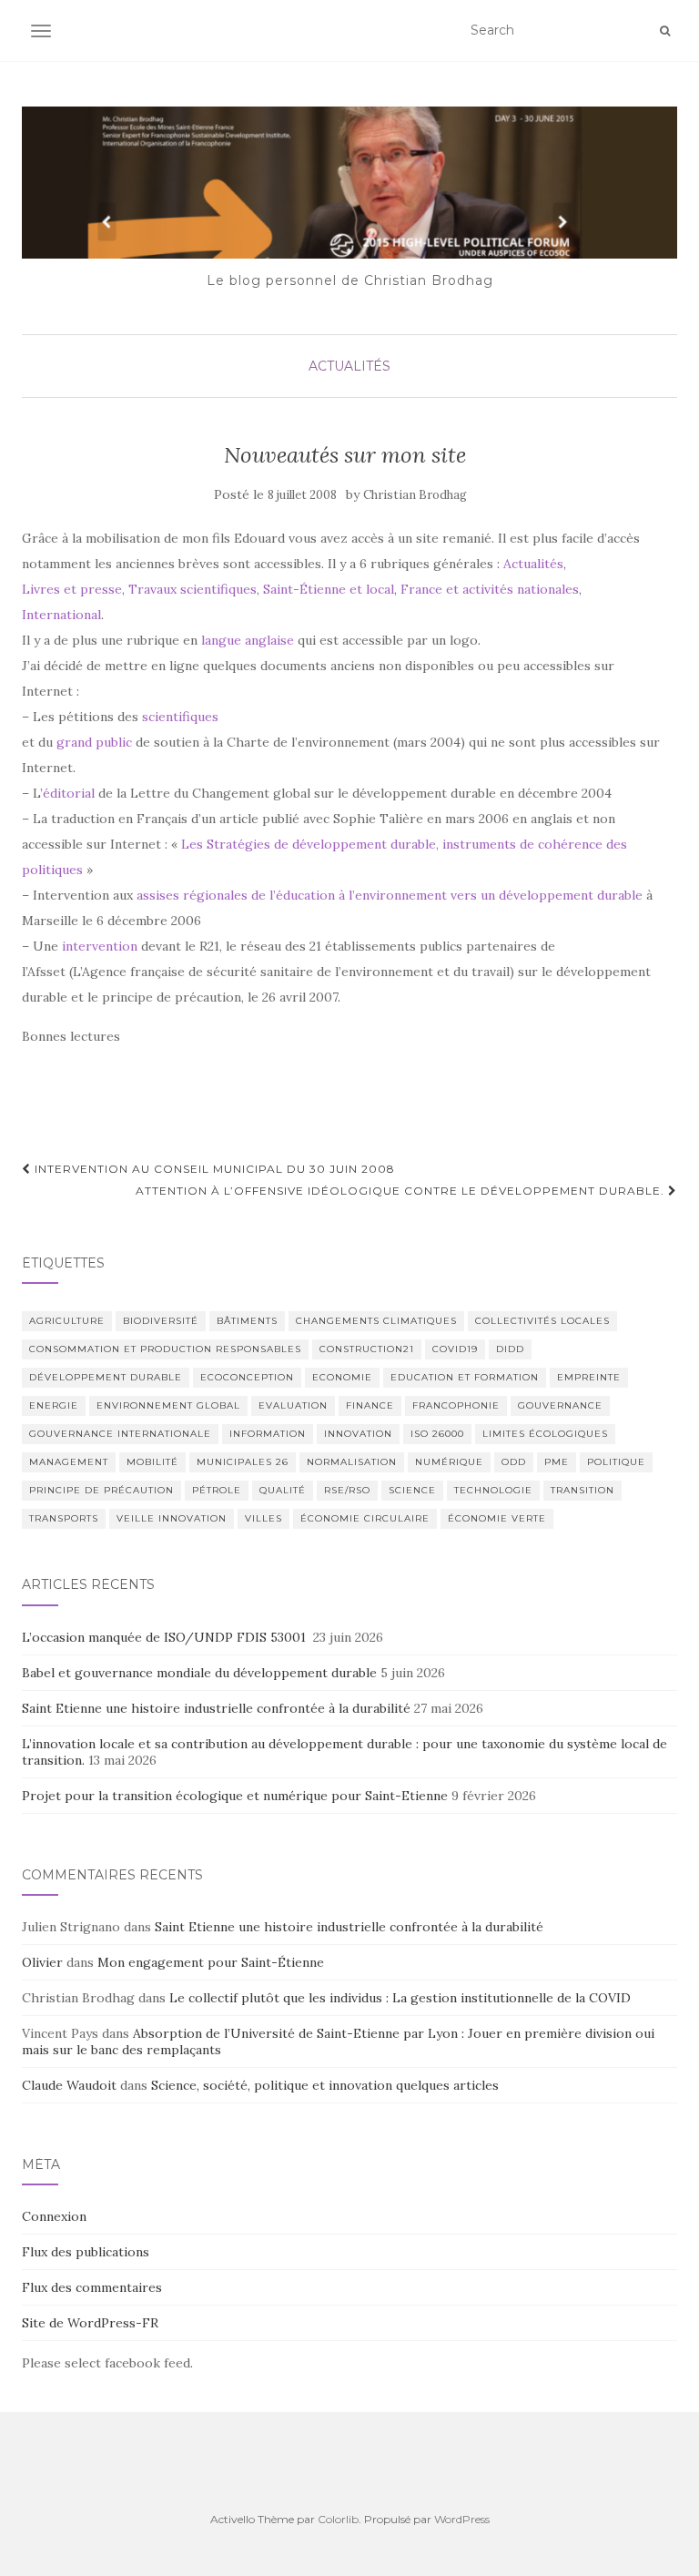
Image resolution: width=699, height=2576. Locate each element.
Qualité (283, 1490)
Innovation (358, 1434)
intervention (100, 946)
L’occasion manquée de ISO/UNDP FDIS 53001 (166, 1637)
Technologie (493, 1490)
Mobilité (152, 1462)
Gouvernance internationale (120, 1434)
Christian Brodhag (415, 495)
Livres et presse (72, 589)
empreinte (589, 1377)
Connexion (54, 2216)
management (69, 1462)
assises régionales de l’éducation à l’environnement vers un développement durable (390, 895)
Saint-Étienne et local (329, 589)
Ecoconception (247, 1377)
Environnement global (168, 1405)
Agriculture (67, 1321)
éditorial (69, 793)
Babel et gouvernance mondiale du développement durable (199, 1673)
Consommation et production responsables (165, 1349)
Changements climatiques (376, 1321)
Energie (54, 1405)
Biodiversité (161, 1321)
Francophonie (456, 1405)
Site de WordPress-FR (90, 2323)
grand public (94, 742)
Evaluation (293, 1405)
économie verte (497, 1518)
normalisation (352, 1462)
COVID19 (455, 1349)
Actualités (349, 366)
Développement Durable (106, 1377)
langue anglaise (248, 640)
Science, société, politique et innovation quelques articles (325, 2085)
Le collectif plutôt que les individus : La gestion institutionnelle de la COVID (400, 1998)
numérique (449, 1462)
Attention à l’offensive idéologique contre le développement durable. (402, 1191)
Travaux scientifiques (192, 589)
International (61, 615)
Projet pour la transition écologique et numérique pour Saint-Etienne (235, 1796)
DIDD (510, 1349)
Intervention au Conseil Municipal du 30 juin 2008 (213, 1169)
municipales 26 (243, 1462)
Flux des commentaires (92, 2287)
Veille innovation (172, 1518)
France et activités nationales (490, 589)
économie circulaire (365, 1518)
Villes (263, 1518)
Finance (370, 1405)
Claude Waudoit (69, 2085)
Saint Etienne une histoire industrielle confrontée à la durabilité (216, 1708)
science (412, 1490)
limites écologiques (545, 1434)
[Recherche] (665, 31)
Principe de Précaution (101, 1490)
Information (268, 1434)
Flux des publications (86, 2252)
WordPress (462, 2519)
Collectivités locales (542, 1321)
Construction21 (367, 1349)
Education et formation (465, 1377)
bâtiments (247, 1321)
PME (557, 1462)
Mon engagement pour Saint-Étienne (211, 1962)
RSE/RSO (347, 1490)
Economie (342, 1377)
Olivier (42, 1962)
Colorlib (338, 2519)
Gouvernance (560, 1405)
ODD (514, 1462)
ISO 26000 (437, 1434)
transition (582, 1490)
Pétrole (217, 1490)
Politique (616, 1462)
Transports (64, 1518)
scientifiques (180, 717)
